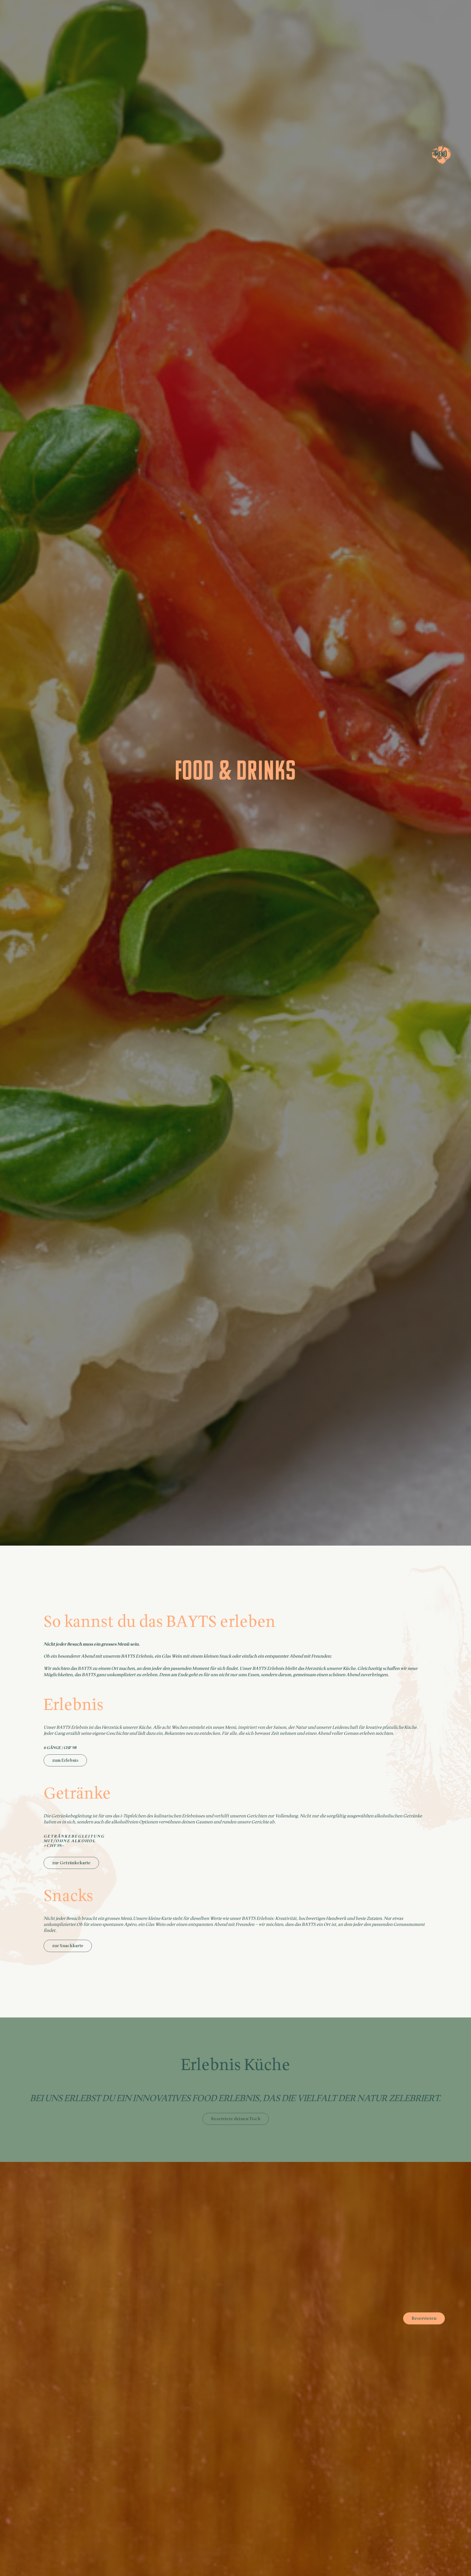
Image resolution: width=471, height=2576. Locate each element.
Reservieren (424, 2318)
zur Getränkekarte (71, 1863)
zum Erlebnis (65, 1760)
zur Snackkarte (68, 1946)
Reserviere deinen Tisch (236, 2119)
